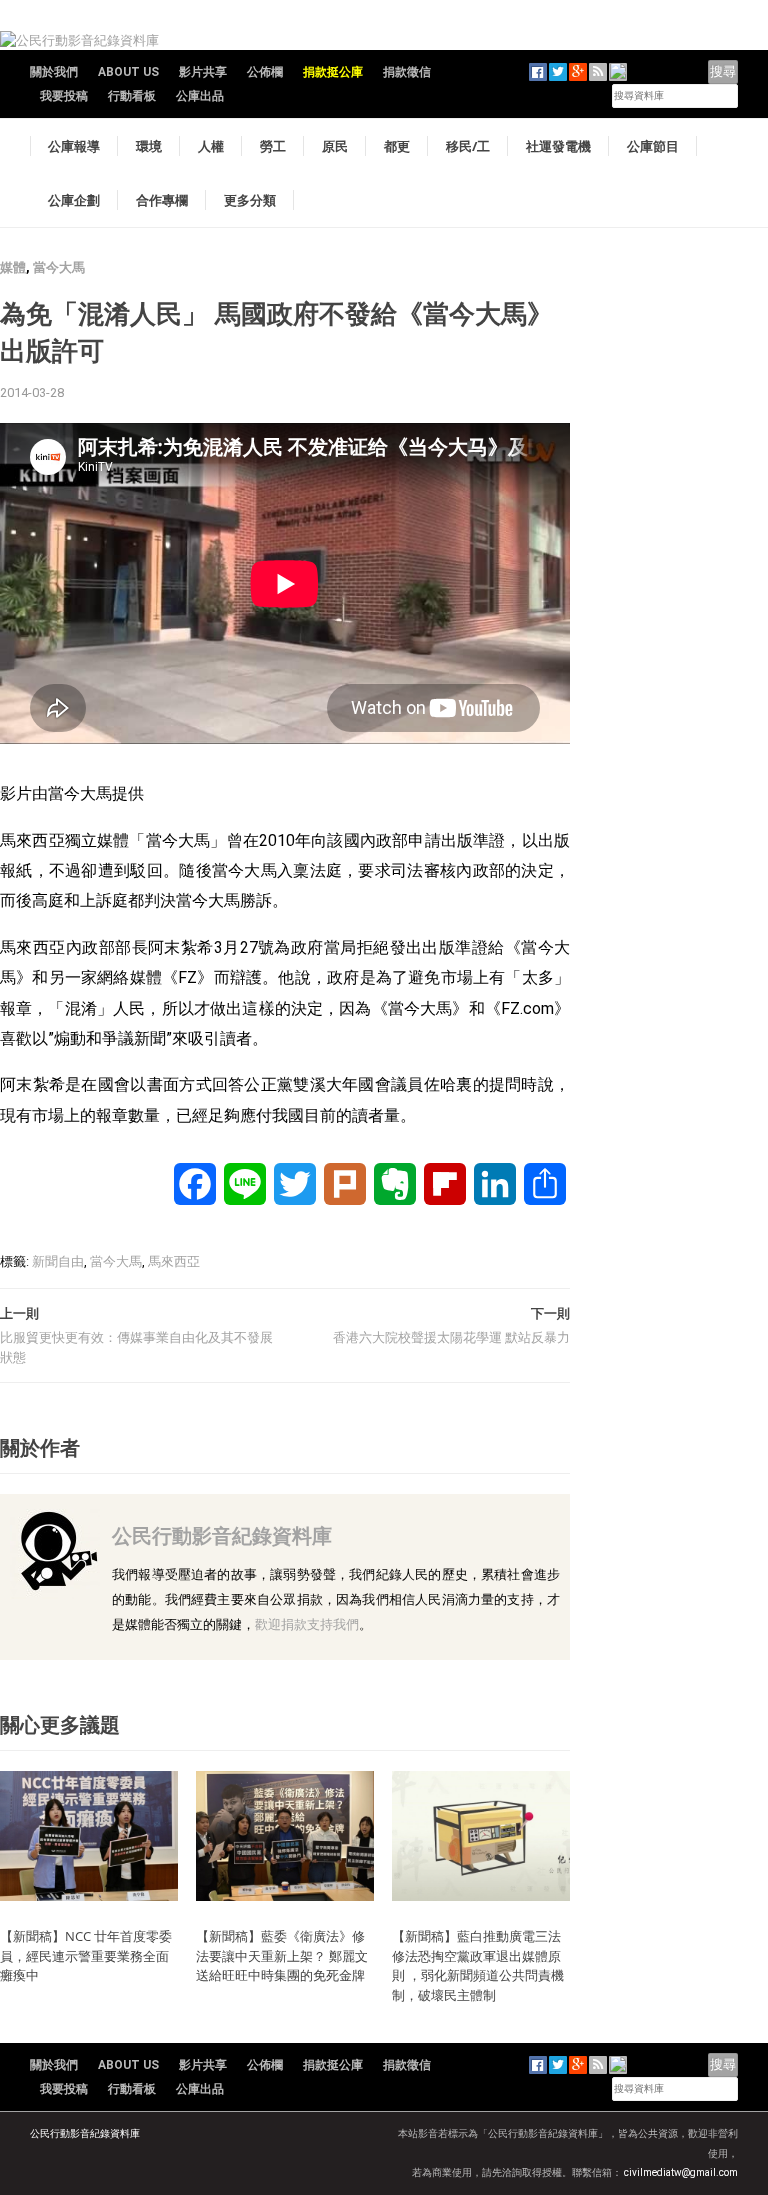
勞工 (273, 146)
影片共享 (203, 72)
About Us (128, 72)
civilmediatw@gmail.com (681, 2172)
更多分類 (250, 200)
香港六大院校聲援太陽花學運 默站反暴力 (451, 1337)
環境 (149, 146)
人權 (211, 146)
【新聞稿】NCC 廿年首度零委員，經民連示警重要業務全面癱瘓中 (86, 1955)
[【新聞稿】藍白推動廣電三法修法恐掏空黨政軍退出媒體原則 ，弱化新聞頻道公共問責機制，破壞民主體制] (481, 1835)
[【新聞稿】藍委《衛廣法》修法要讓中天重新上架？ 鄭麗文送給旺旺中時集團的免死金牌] (285, 1835)
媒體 (13, 267)
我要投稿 (64, 96)
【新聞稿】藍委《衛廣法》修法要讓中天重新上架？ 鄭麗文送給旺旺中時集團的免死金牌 (282, 1955)
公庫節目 (653, 146)
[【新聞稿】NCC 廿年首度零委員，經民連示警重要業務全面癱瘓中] (89, 1835)
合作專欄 (162, 200)
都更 (397, 146)
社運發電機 (558, 146)
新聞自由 (58, 1261)
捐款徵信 (407, 72)
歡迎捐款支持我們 (307, 1624)
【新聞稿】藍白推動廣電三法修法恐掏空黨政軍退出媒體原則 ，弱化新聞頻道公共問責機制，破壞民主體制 (478, 1965)
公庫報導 (74, 146)
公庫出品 (200, 96)
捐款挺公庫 (333, 72)
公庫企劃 (74, 200)
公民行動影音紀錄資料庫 (222, 1535)
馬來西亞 (174, 1261)
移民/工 (468, 146)
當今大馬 (59, 267)
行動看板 (132, 96)
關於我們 (54, 72)
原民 (335, 146)
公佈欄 (265, 72)
